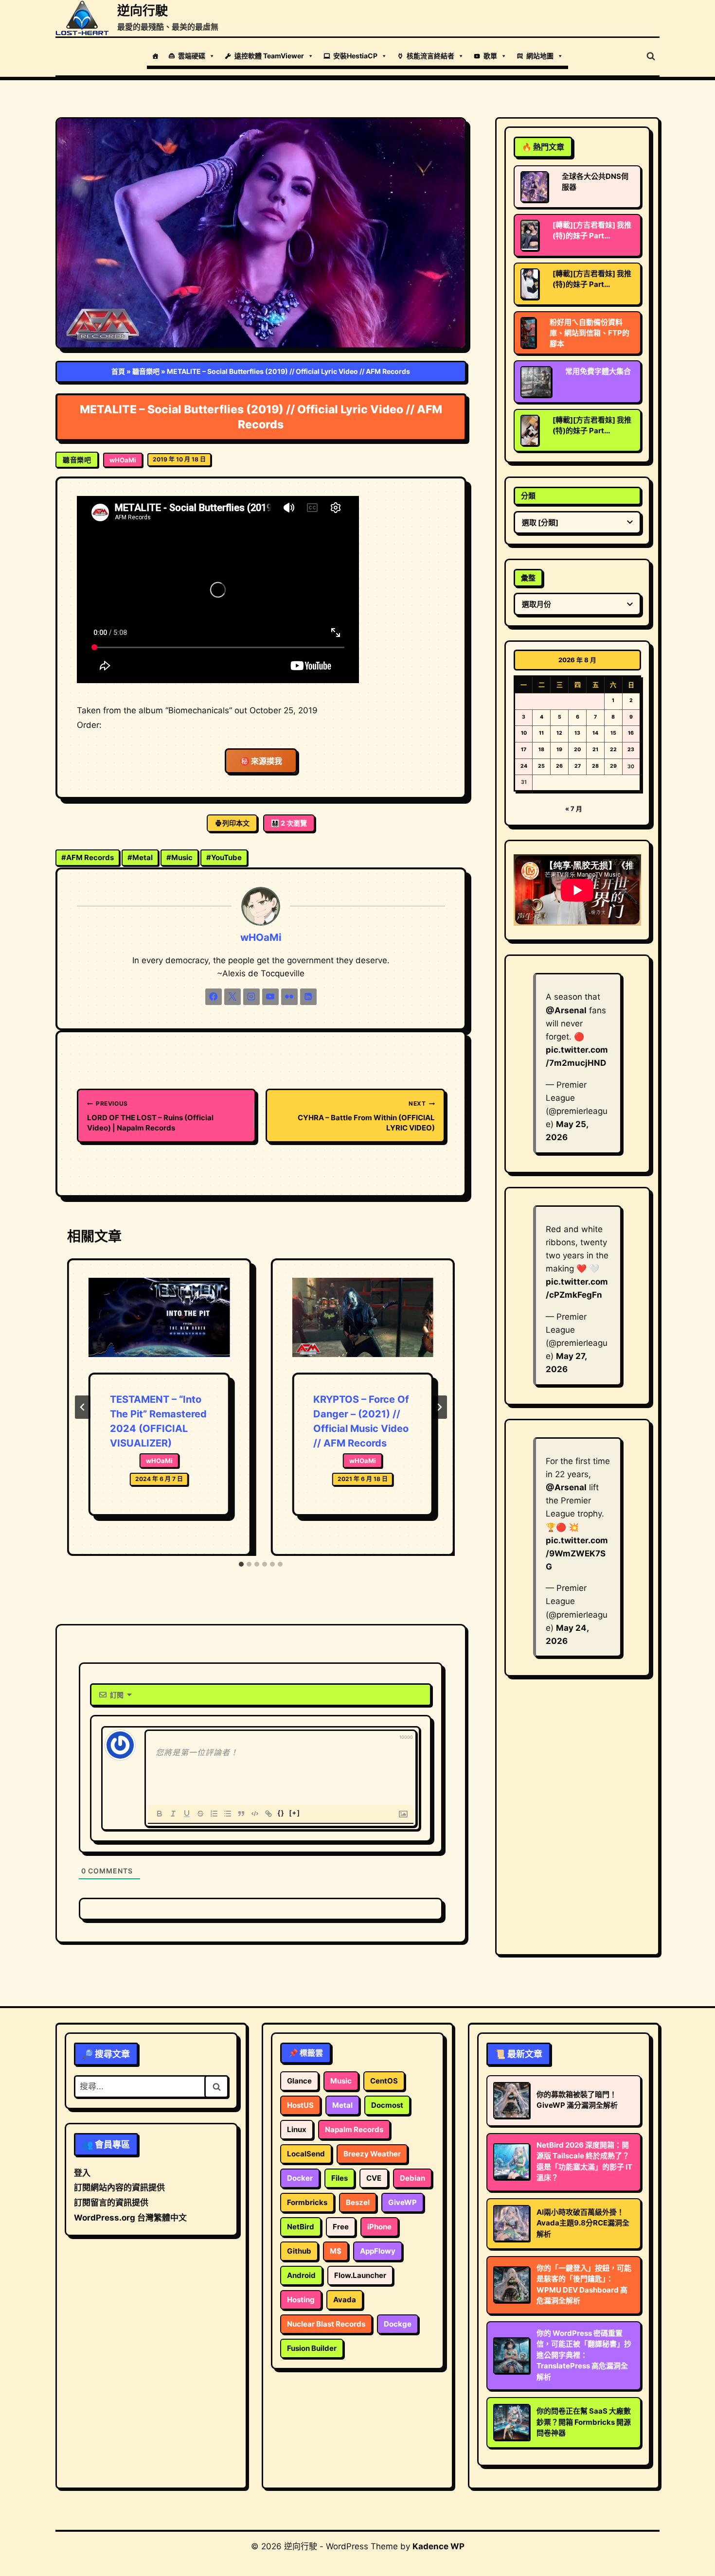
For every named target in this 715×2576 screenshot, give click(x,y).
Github (299, 2251)
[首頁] (155, 56)
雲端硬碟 (192, 56)
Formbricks (307, 2202)
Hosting (301, 2300)
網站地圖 (540, 56)
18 (541, 750)
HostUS (300, 2105)
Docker (300, 2178)
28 (595, 766)
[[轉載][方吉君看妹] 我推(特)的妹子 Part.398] (530, 235)
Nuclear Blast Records (326, 2324)
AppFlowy (378, 2251)
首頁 (118, 371)
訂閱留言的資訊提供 (111, 2203)
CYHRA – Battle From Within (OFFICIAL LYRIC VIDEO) (366, 1116)
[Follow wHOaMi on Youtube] (270, 997)
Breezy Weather (372, 2154)
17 (524, 750)
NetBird (301, 2227)
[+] (295, 1813)
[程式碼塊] (255, 1814)
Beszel (358, 2202)
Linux (297, 2129)
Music (179, 857)
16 (631, 733)
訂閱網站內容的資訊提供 (119, 2188)
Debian (412, 2178)
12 (559, 733)
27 (578, 766)
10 (524, 733)
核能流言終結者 (430, 56)
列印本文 (236, 823)
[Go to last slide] (83, 1407)
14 (595, 733)
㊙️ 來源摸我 (261, 761)
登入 (82, 2173)
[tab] (241, 1564)
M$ (336, 2251)
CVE (374, 2178)
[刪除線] (200, 1814)
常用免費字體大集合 (598, 371)
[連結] (268, 1814)
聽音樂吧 (146, 371)
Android (301, 2275)
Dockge (398, 2324)
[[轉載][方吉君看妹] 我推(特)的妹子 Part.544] (530, 284)
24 (524, 766)
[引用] (241, 1814)
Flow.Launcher (360, 2275)
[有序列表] (214, 1814)
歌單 (490, 56)
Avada (345, 2300)
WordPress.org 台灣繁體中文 (130, 2218)
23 (631, 750)
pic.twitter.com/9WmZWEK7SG (577, 1553)
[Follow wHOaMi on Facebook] (214, 997)
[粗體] (160, 1814)
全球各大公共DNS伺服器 (595, 182)
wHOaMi (123, 460)
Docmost (387, 2105)
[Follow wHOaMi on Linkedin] (308, 997)
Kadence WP (438, 2546)
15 (613, 733)
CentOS (384, 2081)
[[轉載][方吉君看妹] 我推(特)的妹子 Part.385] (530, 430)
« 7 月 (574, 809)
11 (541, 733)
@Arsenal (566, 1010)
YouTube (224, 857)
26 (559, 766)
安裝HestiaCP (355, 56)
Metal (140, 857)
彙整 (528, 578)
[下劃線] (187, 1814)
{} (281, 1813)
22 (613, 750)
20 (577, 750)
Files (340, 2178)
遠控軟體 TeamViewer (269, 56)
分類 (528, 496)
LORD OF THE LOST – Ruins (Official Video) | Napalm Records (150, 1116)
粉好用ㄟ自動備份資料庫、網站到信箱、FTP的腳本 (590, 333)
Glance (299, 2081)
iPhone (379, 2227)
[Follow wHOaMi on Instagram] (251, 997)
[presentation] (159, 1325)
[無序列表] (228, 1814)
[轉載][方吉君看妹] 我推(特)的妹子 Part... (592, 230)
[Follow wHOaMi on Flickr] (289, 997)
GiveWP (402, 2202)
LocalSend (306, 2154)
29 (613, 766)
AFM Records (88, 857)
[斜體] (173, 1814)
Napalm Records (354, 2129)
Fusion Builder (312, 2348)
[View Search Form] (651, 56)
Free (341, 2227)
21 (595, 750)
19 (559, 750)
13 (577, 733)
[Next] (439, 1407)
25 (541, 766)
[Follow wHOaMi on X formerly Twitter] (232, 997)
